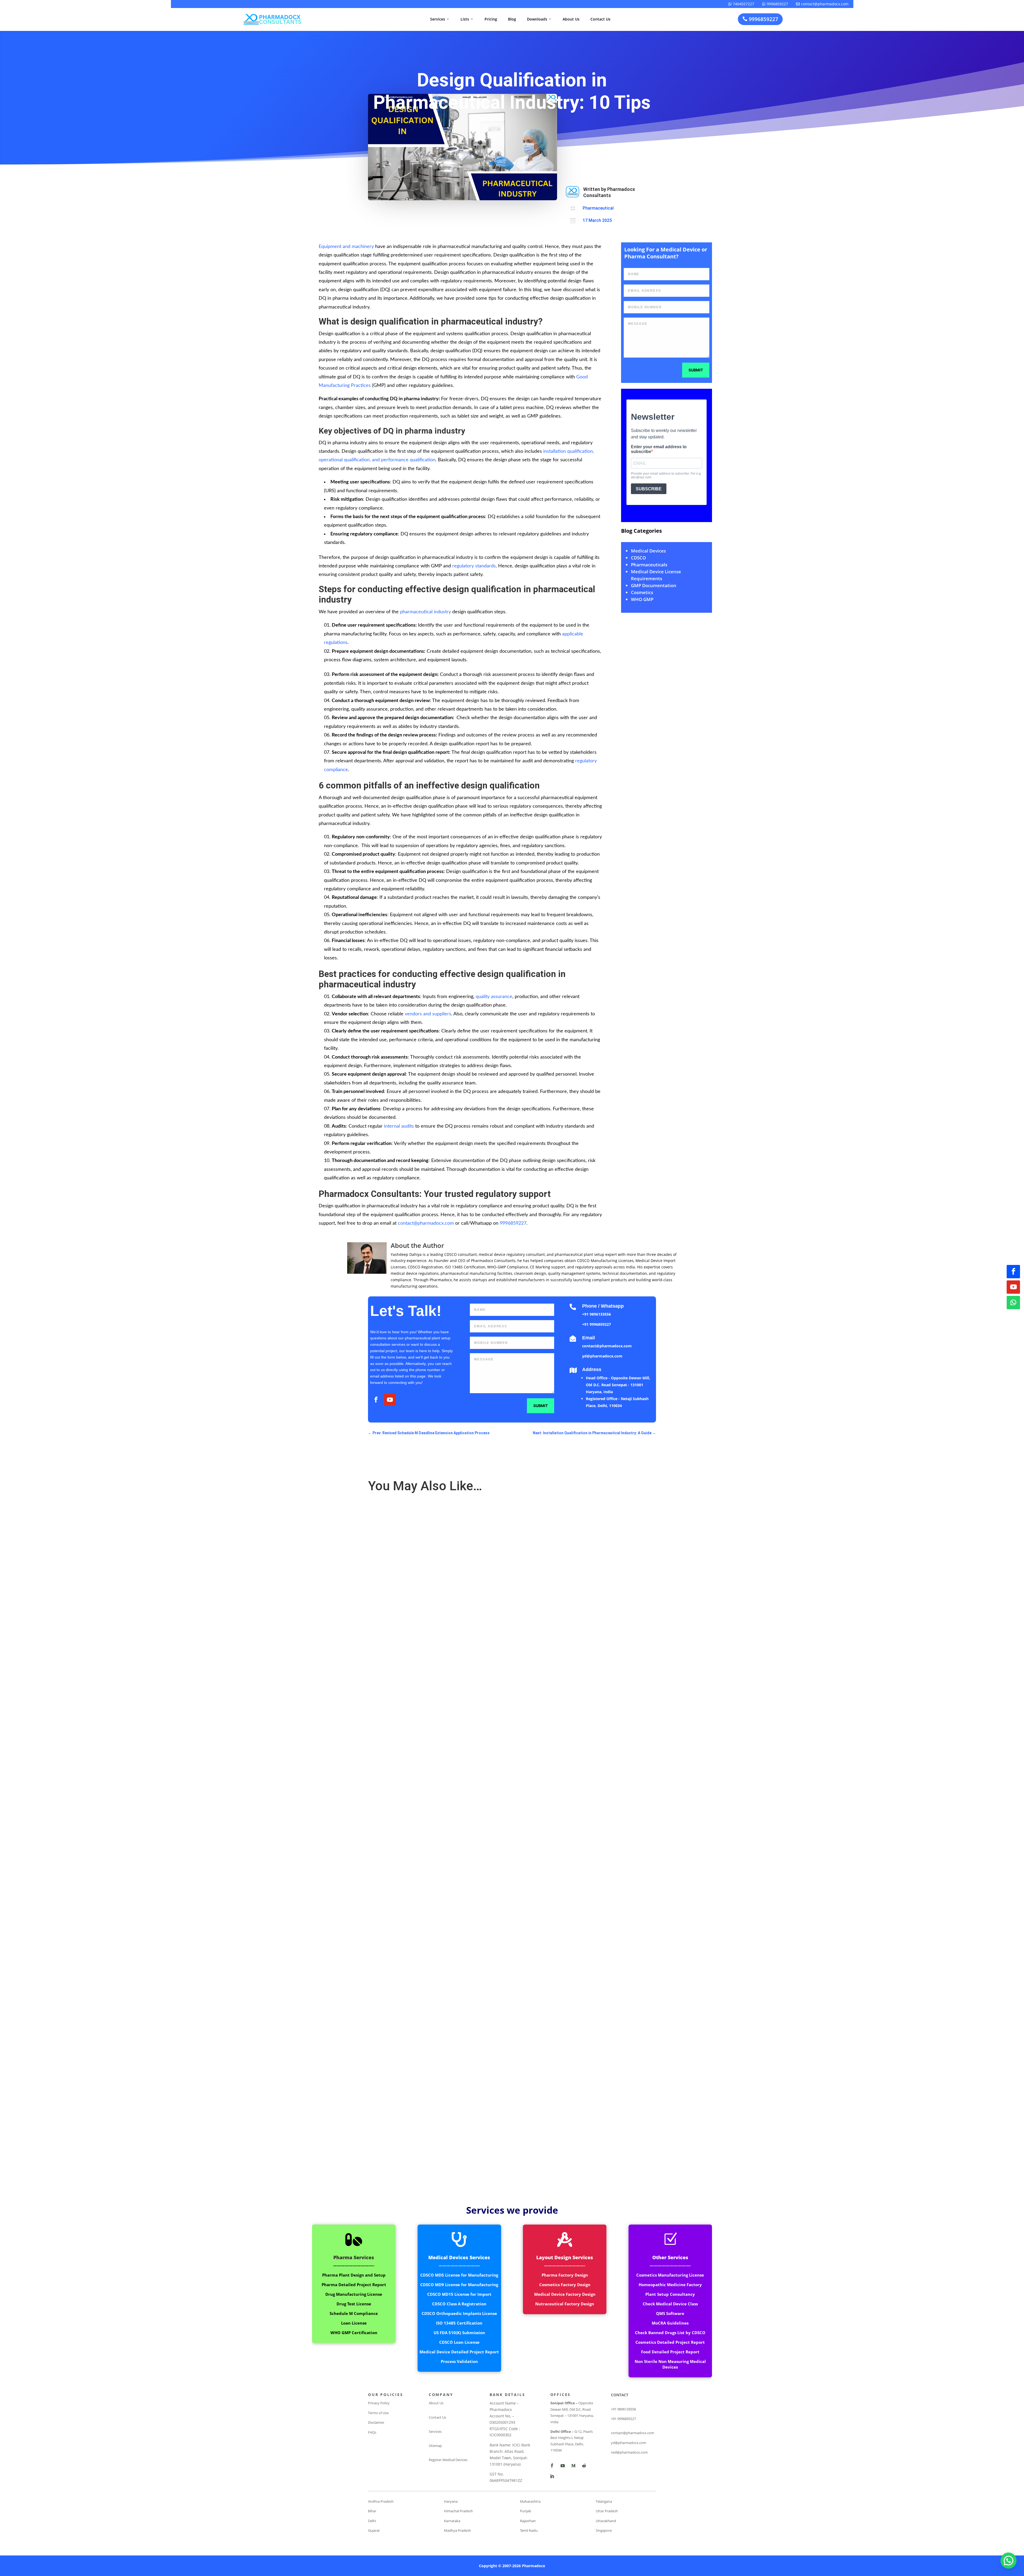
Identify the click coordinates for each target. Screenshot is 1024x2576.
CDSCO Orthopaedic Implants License (459, 2313)
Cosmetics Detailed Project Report (670, 2342)
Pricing (491, 19)
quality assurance (494, 997)
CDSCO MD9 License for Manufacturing (459, 2285)
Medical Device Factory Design (565, 2294)
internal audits (399, 1126)
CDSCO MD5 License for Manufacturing (459, 2275)
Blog (512, 19)
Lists (467, 19)
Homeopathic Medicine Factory (670, 2285)
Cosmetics (642, 592)
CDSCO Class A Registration (459, 2304)
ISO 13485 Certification (459, 2323)
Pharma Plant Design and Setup (354, 2275)
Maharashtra (530, 2501)
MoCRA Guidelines (670, 2323)
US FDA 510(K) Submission (459, 2333)
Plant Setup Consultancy (670, 2294)
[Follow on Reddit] (584, 2466)
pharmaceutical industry (425, 612)
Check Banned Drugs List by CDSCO (670, 2333)
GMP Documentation (654, 585)
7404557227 (741, 4)
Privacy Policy (379, 2403)
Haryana (451, 2501)
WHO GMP (642, 599)
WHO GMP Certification (354, 2333)
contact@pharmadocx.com (822, 4)
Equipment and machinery (346, 247)
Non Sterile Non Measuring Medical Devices (670, 2364)
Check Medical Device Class (670, 2304)
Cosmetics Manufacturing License (670, 2275)
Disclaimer (376, 2422)
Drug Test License (354, 2304)
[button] (1009, 2561)
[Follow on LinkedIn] (552, 2476)
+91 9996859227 (597, 1324)
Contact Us (600, 19)
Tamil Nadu (529, 2530)
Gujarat (374, 2530)
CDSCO (638, 558)
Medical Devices (648, 551)
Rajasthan (528, 2521)
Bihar (372, 2511)
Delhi (372, 2521)
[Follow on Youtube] (1013, 1287)
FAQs (372, 2432)
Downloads (539, 19)
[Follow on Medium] (573, 2466)
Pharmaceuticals (649, 565)
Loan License (354, 2323)
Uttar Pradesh (607, 2511)
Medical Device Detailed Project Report (459, 2352)
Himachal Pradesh (458, 2511)
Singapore (604, 2530)
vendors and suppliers (428, 1014)
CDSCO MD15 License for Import (459, 2294)
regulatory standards (474, 566)
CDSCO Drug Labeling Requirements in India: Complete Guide (427, 1916)
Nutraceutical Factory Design (565, 2304)
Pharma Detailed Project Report (354, 2285)
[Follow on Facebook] (1013, 1272)
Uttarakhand (606, 2521)
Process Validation (459, 2361)
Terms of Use (378, 2413)
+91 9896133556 (597, 1314)
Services (440, 19)
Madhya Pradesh (457, 2530)
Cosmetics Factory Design (565, 2285)
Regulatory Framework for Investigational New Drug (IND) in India (431, 2138)
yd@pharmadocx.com (602, 1356)
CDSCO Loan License (459, 2342)
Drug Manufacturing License (354, 2294)
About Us (571, 19)
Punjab (526, 2511)
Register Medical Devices (448, 2460)
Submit (696, 370)
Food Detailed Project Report (670, 2352)
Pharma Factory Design (565, 2275)
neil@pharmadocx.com (629, 2452)
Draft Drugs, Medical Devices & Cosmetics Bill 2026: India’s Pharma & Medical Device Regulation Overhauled (469, 1693)
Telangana (604, 2501)
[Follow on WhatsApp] (1013, 1303)
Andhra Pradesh (381, 2501)
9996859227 (775, 4)
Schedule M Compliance (354, 2313)
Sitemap (435, 2446)
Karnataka (452, 2521)
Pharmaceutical (598, 208)
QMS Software (670, 2313)
